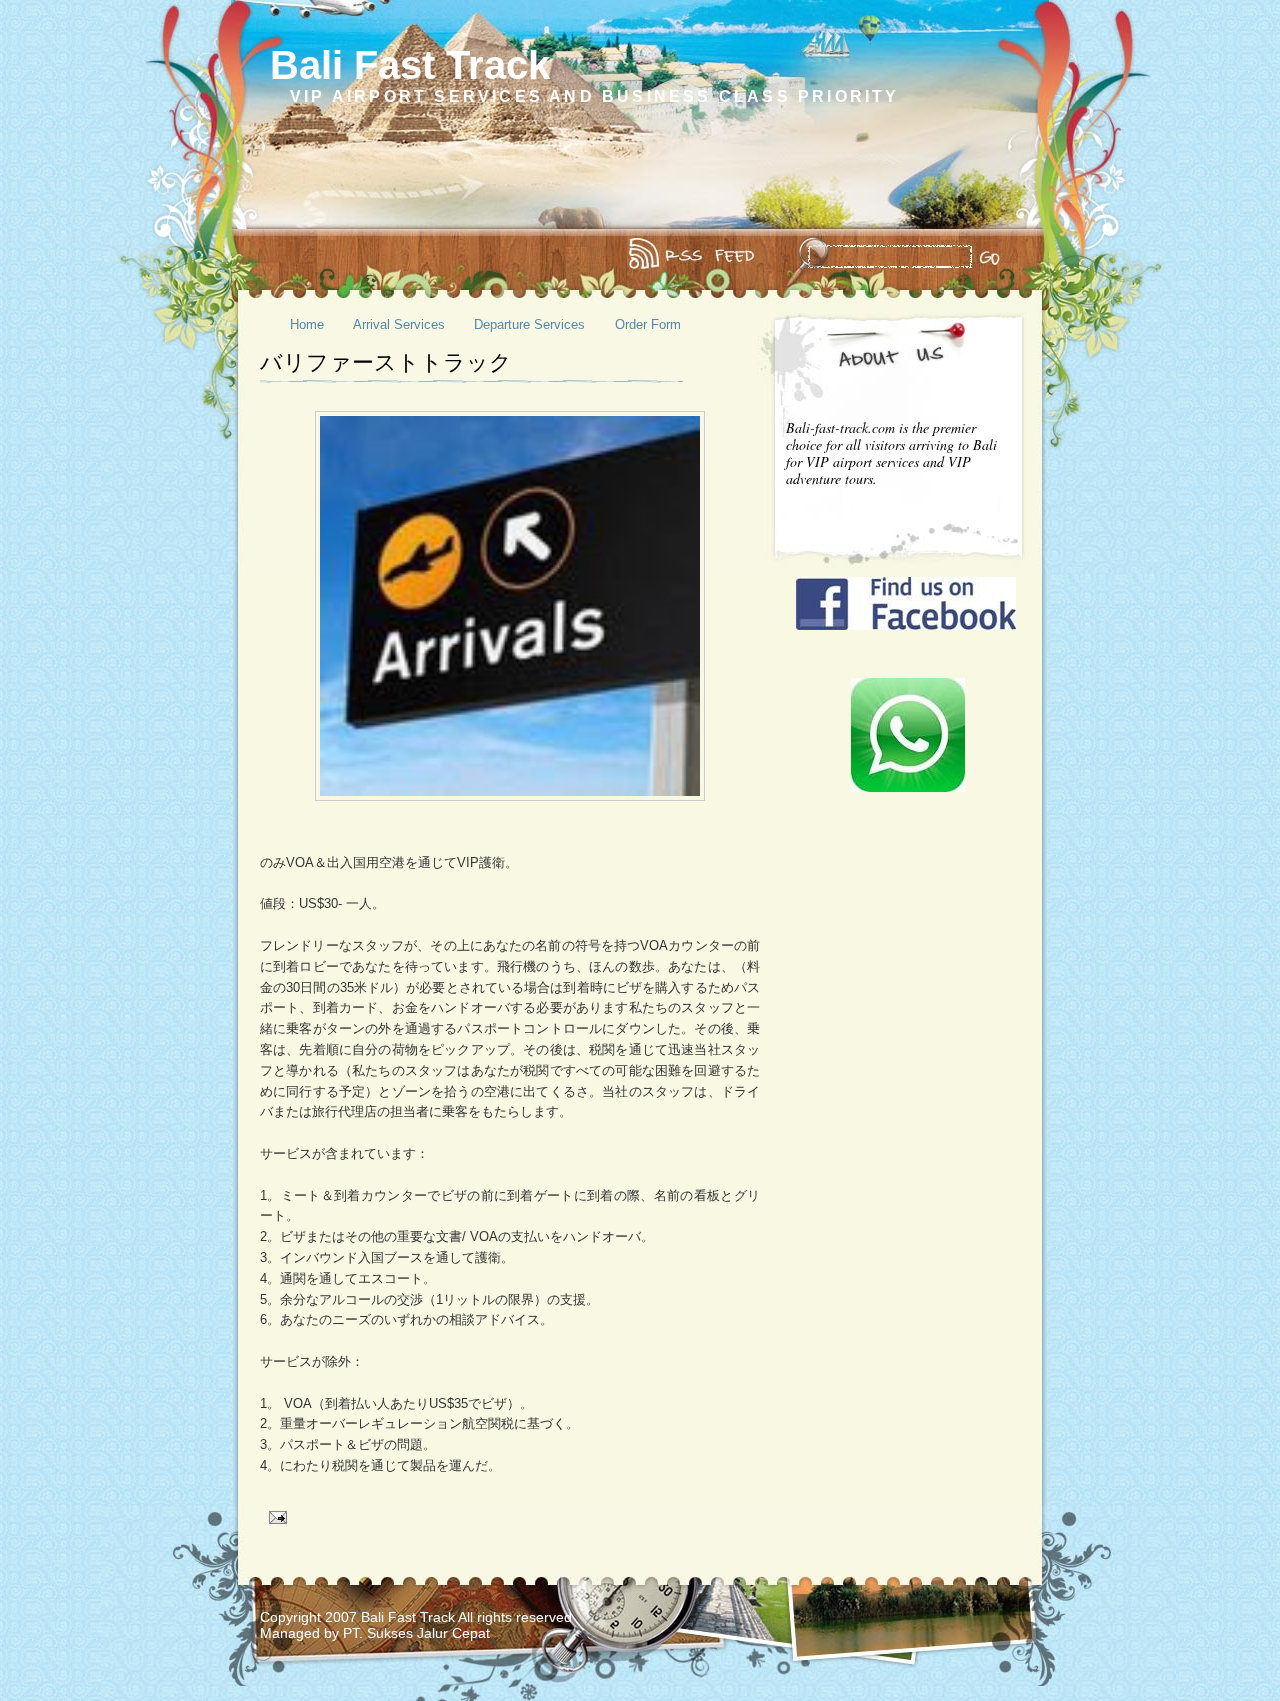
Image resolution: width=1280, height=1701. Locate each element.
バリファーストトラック (386, 362)
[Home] (274, 255)
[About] (288, 255)
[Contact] (316, 255)
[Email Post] (275, 1516)
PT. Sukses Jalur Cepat (416, 1633)
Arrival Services (399, 324)
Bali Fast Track (410, 65)
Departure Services (529, 324)
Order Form (648, 324)
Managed (292, 1633)
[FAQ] (302, 255)
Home (307, 324)
